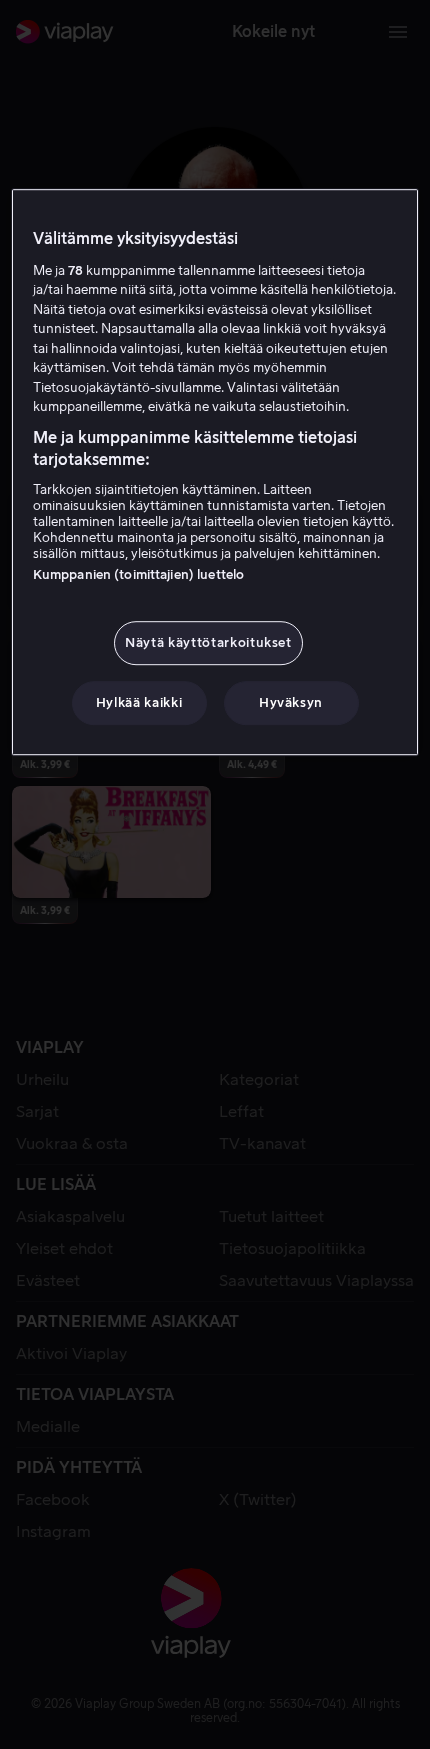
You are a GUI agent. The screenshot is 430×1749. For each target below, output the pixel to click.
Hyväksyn (291, 702)
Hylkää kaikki (139, 702)
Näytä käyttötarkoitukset (208, 642)
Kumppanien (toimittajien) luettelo (138, 574)
